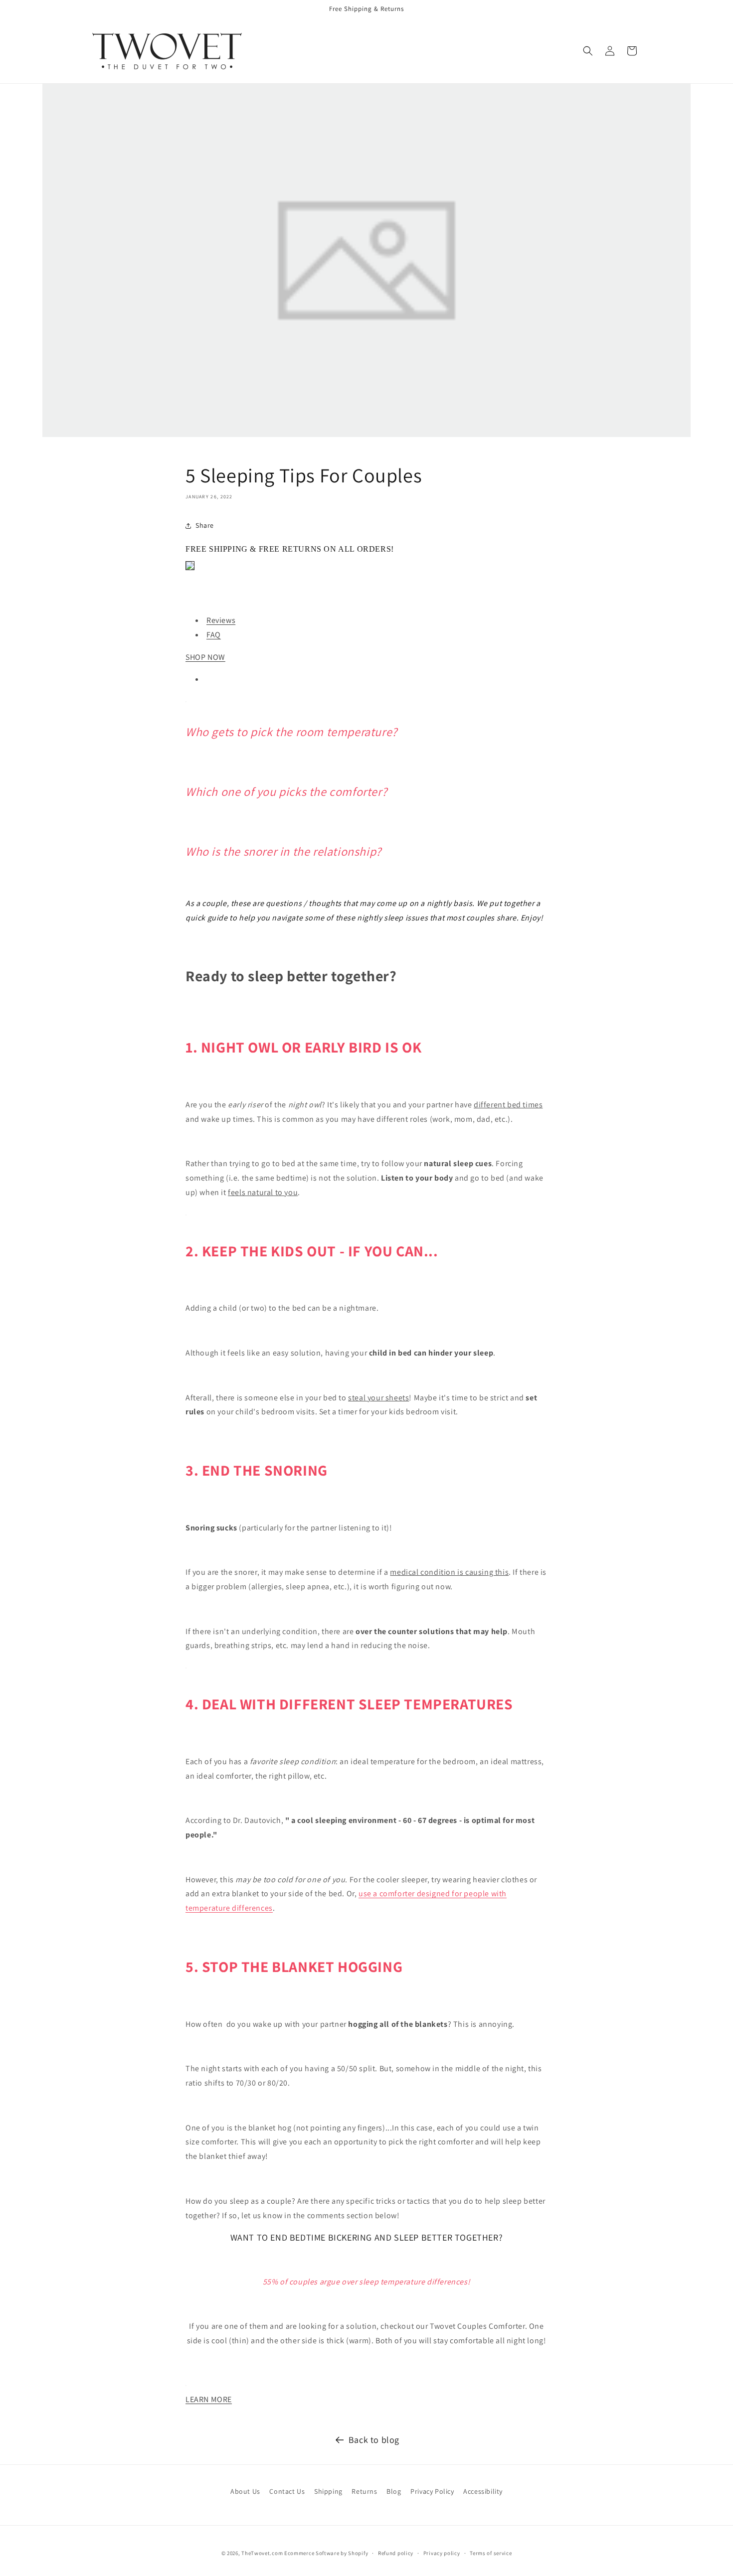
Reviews (221, 620)
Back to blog (374, 2440)
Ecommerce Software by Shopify (326, 2553)
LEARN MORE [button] (209, 2399)
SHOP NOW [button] (205, 657)
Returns (364, 2491)
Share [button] (205, 525)
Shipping (328, 2491)
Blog (394, 2491)
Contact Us (287, 2491)
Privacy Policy (432, 2491)
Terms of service (491, 2553)
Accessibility (483, 2491)
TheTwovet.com (262, 2553)
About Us (245, 2491)
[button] (588, 51)
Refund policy (396, 2553)
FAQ (214, 635)
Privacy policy (442, 2553)
